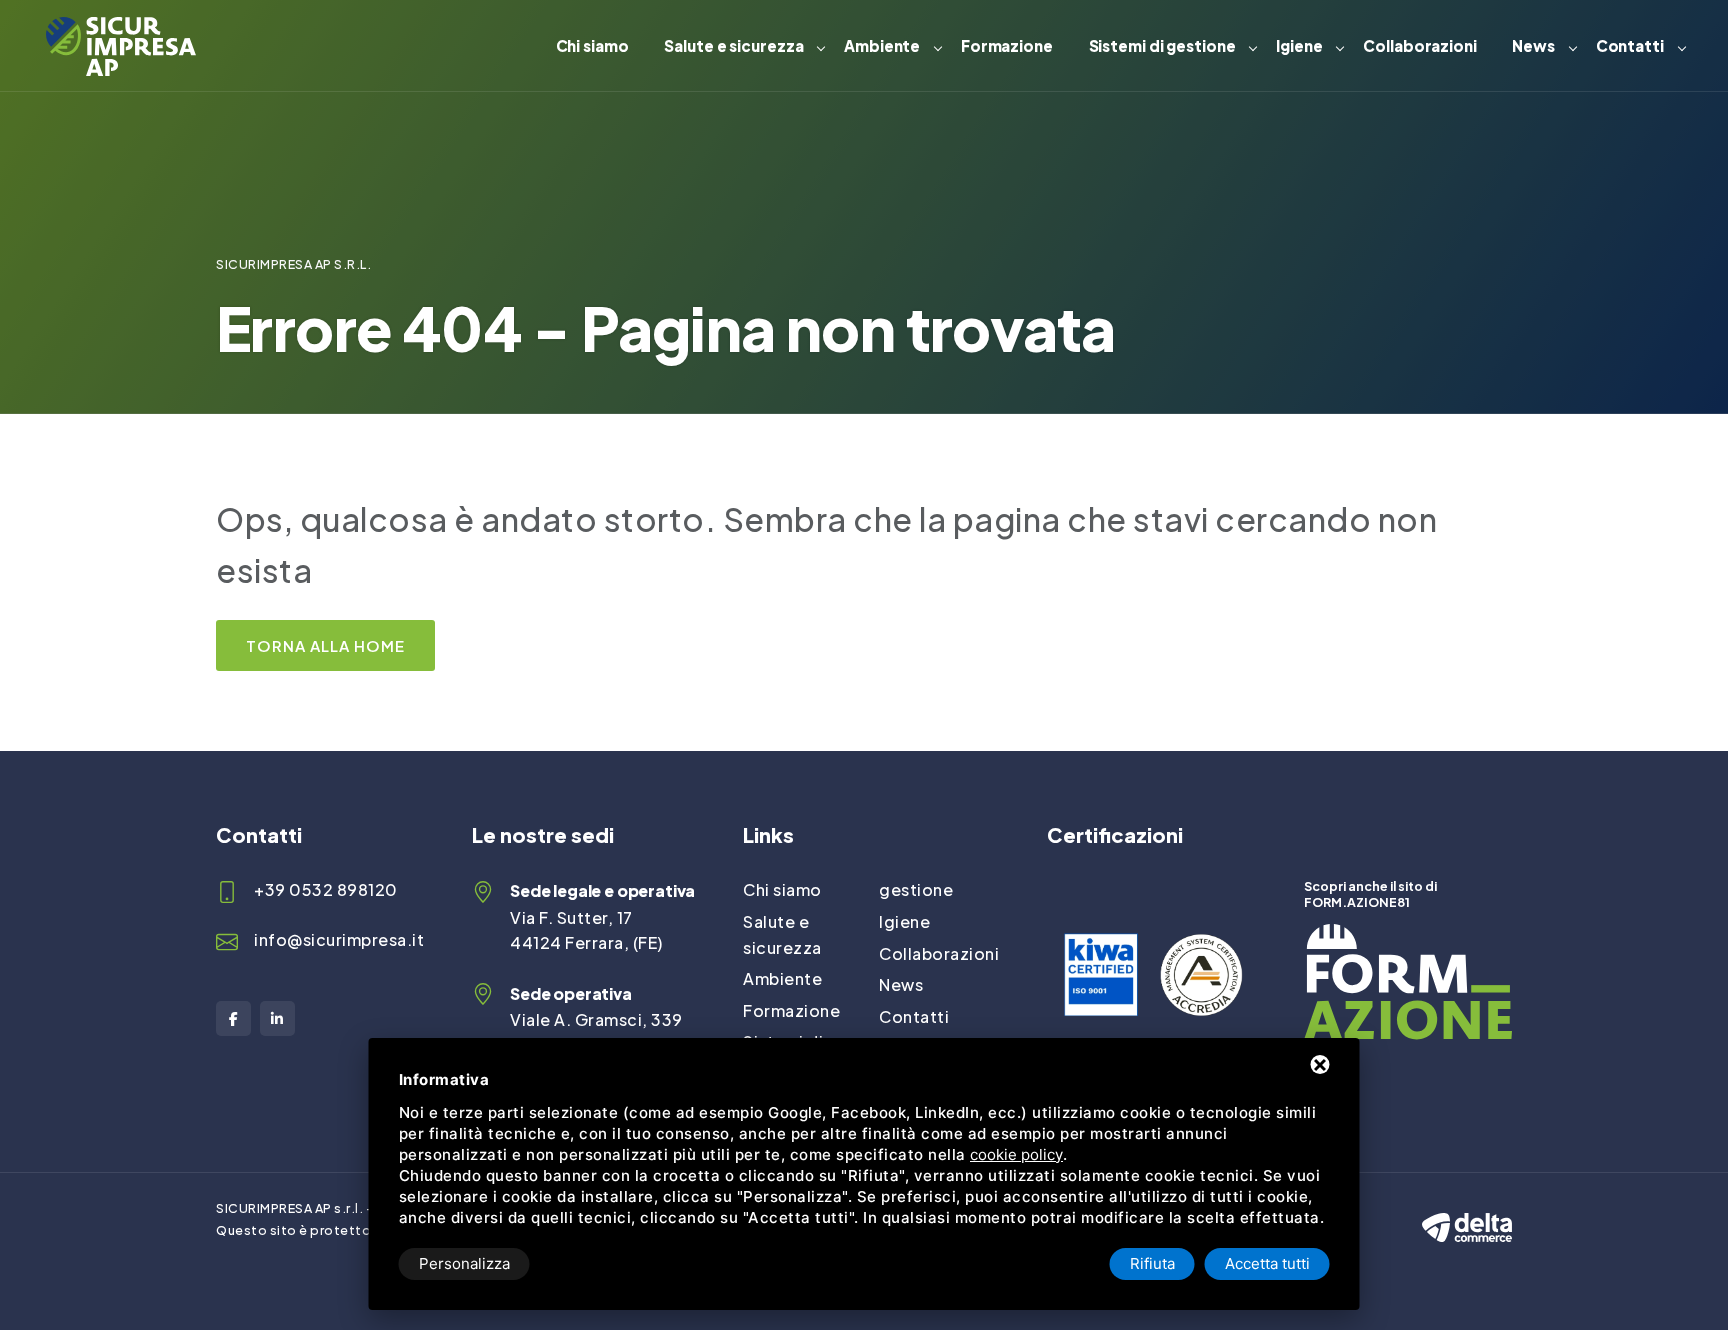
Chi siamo (592, 45)
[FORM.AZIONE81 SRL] (1408, 936)
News (1533, 45)
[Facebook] (233, 1018)
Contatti (1630, 45)
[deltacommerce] (1467, 1209)
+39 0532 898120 (326, 889)
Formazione (1007, 45)
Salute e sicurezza (733, 45)
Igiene (1299, 45)
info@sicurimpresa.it (339, 939)
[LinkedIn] (277, 1018)
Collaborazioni (1420, 45)
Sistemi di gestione (1162, 45)
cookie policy (1016, 1154)
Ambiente (882, 45)
